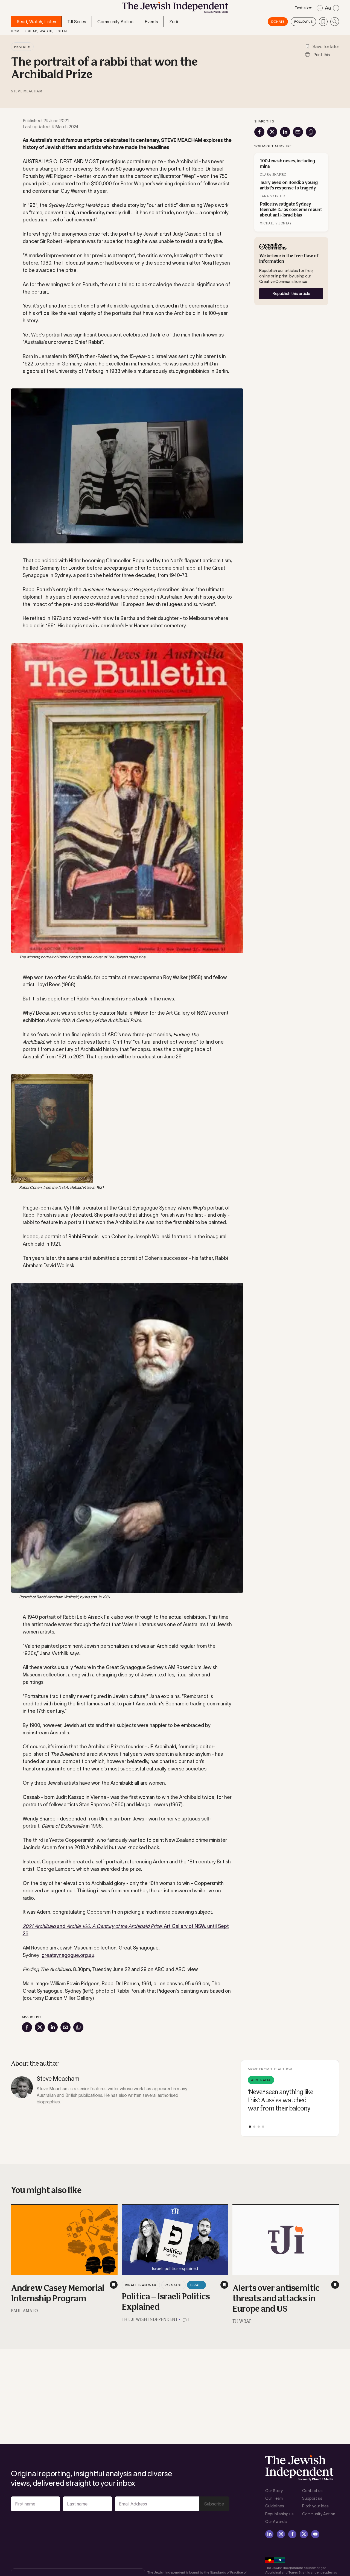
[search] (335, 22)
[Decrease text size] (320, 8)
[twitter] (304, 2534)
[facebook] (292, 2534)
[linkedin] (269, 2534)
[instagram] (281, 2534)
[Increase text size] (336, 8)
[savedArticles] (323, 22)
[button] (250, 2127)
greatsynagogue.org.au (68, 1955)
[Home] (175, 9)
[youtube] (315, 2534)
